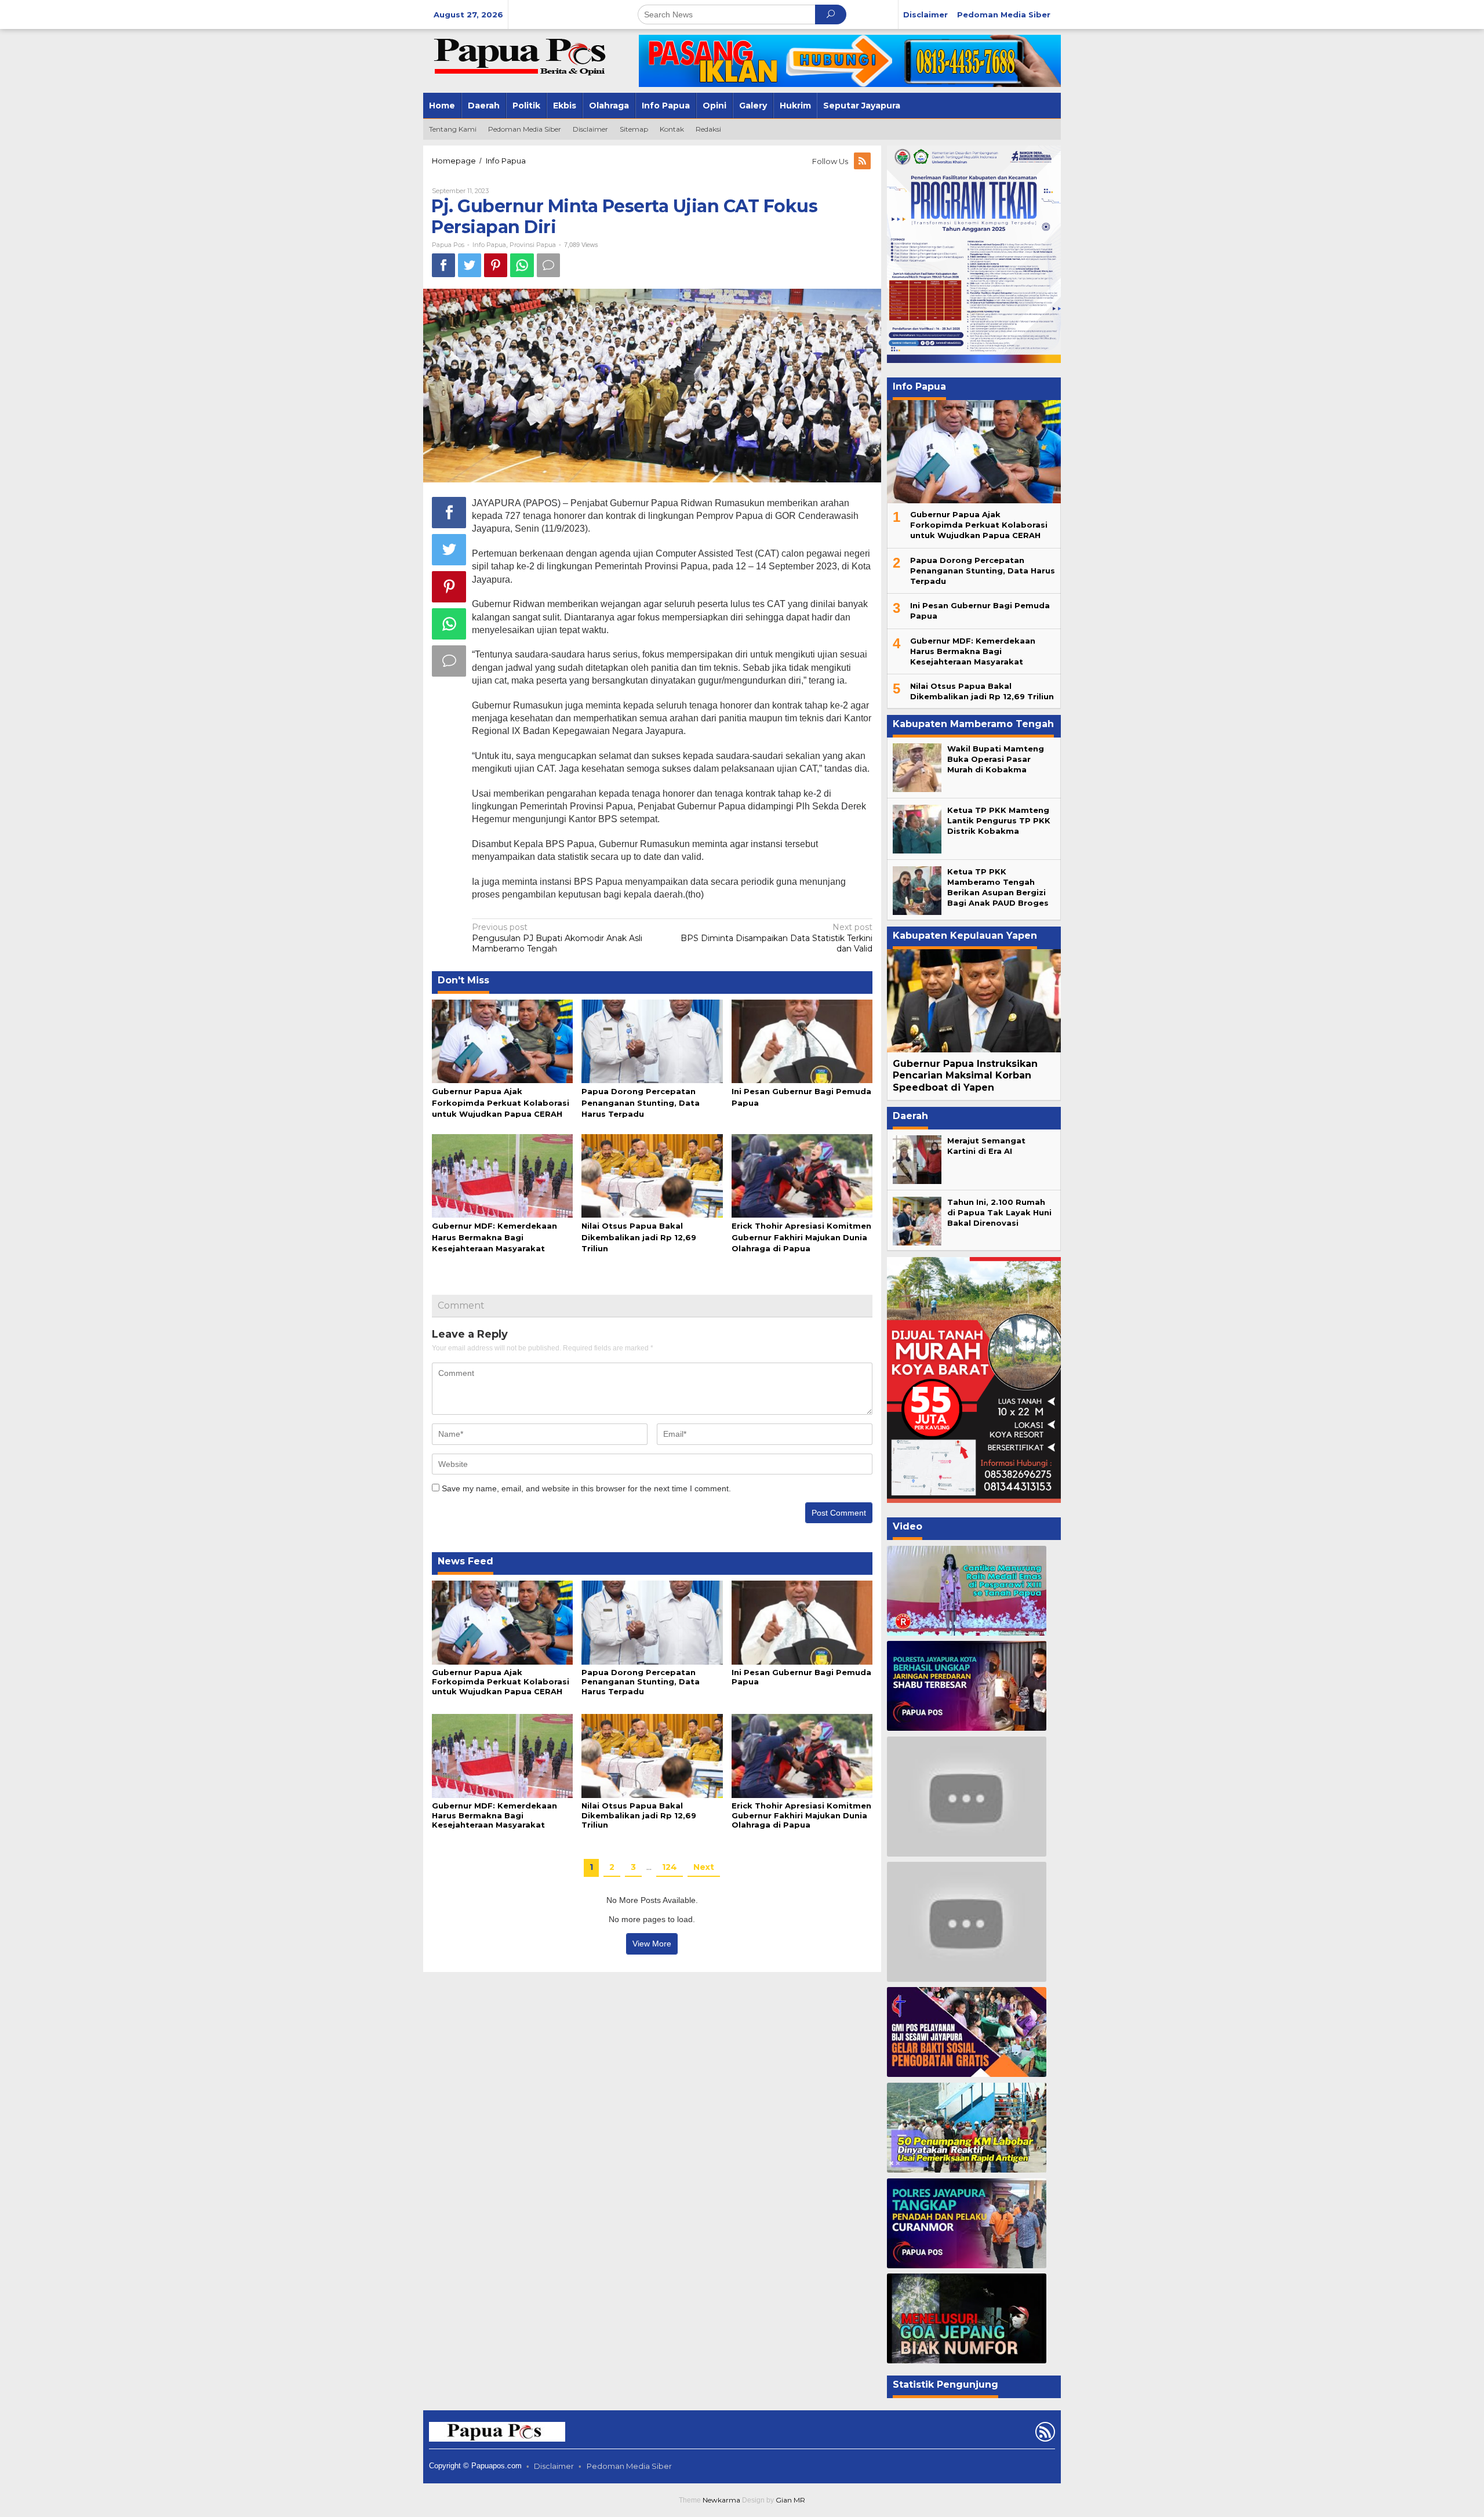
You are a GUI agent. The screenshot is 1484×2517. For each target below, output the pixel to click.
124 (670, 1867)
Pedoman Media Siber (629, 2466)
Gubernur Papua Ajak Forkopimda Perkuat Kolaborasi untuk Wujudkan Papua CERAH (501, 1102)
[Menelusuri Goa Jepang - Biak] (967, 2318)
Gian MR (790, 2500)
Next (704, 1867)
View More (652, 1944)
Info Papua (489, 245)
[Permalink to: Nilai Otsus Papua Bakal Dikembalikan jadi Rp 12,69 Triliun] (652, 1175)
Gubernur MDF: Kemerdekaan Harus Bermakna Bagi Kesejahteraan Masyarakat (494, 1237)
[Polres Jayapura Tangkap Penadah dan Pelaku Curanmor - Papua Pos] (967, 2223)
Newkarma (721, 2500)
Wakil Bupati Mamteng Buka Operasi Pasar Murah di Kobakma (996, 759)
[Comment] (548, 265)
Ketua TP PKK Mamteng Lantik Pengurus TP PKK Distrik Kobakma (999, 820)
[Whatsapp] (522, 265)
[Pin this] (496, 265)
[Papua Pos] (522, 56)
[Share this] (443, 265)
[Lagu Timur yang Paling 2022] (967, 1796)
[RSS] (863, 161)
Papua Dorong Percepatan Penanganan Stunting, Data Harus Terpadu (641, 1102)
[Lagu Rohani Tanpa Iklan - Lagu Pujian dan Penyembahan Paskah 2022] (967, 1922)
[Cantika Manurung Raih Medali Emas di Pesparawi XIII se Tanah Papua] (967, 1591)
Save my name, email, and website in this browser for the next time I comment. (586, 1488)
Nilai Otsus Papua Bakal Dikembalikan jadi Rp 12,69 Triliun (639, 1237)
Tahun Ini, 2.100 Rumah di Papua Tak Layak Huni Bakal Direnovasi (999, 1212)
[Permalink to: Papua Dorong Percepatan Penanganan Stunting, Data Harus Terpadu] (652, 1041)
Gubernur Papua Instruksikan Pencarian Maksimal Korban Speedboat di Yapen (965, 1076)
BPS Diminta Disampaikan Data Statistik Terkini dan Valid (776, 938)
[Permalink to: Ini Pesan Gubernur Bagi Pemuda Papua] (802, 1041)
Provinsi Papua (533, 245)
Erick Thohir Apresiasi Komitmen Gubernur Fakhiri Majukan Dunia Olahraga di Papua (801, 1237)
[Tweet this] (470, 265)
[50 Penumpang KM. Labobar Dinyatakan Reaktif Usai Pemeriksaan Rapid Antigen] (967, 2128)
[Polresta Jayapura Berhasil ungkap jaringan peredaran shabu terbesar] (967, 1686)
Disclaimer (554, 2466)
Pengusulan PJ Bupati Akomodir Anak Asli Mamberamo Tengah (557, 938)
